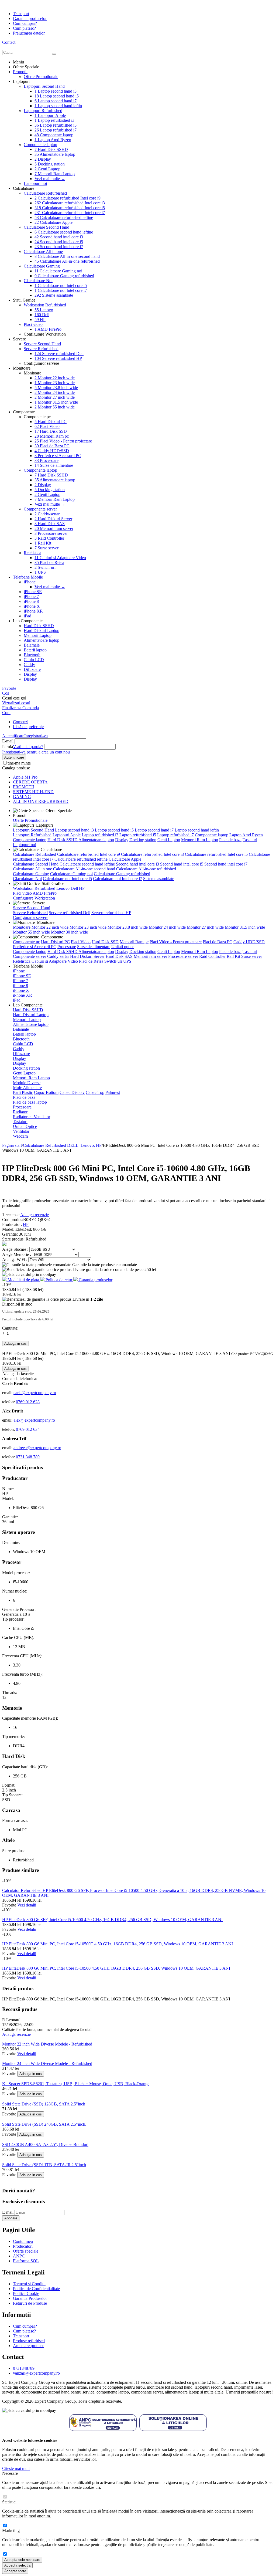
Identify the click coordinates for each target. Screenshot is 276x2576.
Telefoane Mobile (28, 577)
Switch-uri (45, 567)
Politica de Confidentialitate (36, 2289)
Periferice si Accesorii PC (58, 456)
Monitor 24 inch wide (55, 392)
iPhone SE (33, 592)
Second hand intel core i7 (59, 247)
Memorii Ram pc (52, 436)
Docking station (50, 164)
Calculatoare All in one (43, 251)
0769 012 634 (28, 1429)
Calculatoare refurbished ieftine (64, 217)
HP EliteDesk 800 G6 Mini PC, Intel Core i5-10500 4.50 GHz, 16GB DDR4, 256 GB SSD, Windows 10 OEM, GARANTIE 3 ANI (116, 1968)
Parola (8, 747)
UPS (40, 572)
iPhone (30, 582)
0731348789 (24, 2368)
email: (8, 1393)
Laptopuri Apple (50, 115)
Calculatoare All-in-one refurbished (67, 261)
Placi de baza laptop (30, 1102)
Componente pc (26, 942)
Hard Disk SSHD (51, 149)
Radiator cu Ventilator (32, 1117)
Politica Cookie (26, 2293)
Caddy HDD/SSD (52, 451)
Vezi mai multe (50, 179)
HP (40, 320)
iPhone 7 (31, 596)
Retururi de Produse (30, 2303)
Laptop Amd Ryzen (53, 140)
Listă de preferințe (28, 727)
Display (43, 159)
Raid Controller (49, 538)
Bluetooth (32, 655)
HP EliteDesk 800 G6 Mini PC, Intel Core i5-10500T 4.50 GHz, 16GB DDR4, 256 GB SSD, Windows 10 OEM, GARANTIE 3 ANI (118, 1944)
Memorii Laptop (38, 635)
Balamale (32, 645)
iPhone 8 (31, 601)
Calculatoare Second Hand (46, 227)
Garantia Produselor (30, 2298)
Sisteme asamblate (54, 295)
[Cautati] (54, 54)
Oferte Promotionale (41, 77)
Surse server (46, 548)
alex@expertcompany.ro (34, 1420)
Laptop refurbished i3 (54, 120)
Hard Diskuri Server (53, 519)
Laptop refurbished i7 (56, 130)
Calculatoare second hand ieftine (64, 232)
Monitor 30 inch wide (69, 932)
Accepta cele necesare (22, 2560)
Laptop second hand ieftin (58, 106)
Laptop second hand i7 (56, 101)
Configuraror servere (31, 917)
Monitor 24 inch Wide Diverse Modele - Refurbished (47, 2063)
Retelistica (32, 553)
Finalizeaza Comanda (20, 708)
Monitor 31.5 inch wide (56, 402)
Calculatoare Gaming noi (58, 271)
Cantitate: (10, 1328)
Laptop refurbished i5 (56, 125)
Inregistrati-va (36, 736)
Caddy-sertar (47, 514)
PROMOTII (23, 787)
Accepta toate (15, 2571)
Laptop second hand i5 (57, 96)
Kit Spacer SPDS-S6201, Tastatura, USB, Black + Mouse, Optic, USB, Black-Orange (76, 2084)
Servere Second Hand (42, 344)
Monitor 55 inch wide (55, 407)
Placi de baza (230, 840)
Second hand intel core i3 (59, 237)
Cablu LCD (34, 660)
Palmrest (113, 1092)
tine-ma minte (19, 763)
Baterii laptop (35, 650)
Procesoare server (51, 533)
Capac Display (72, 1092)
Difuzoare (32, 669)
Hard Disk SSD (51, 431)
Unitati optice (123, 947)
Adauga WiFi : (15, 1260)
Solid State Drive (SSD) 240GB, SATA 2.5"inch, (44, 2124)
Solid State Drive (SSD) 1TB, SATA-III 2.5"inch (44, 2165)
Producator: (13, 1224)
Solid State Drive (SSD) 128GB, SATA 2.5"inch (44, 2104)
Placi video (33, 324)
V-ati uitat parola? (28, 747)
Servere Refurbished (41, 349)
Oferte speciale (26, 2251)
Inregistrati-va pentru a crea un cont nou (36, 752)
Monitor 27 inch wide (55, 397)
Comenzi (21, 722)
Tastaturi (250, 840)
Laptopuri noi (35, 183)
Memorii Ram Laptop (55, 174)
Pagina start (12, 1145)
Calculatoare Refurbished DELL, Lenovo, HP (62, 1145)
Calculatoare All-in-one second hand (67, 256)
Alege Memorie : (17, 1254)
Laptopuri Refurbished (43, 111)
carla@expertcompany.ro (35, 1393)
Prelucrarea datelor (29, 33)
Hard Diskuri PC (51, 422)
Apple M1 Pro (25, 777)
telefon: (9, 1402)
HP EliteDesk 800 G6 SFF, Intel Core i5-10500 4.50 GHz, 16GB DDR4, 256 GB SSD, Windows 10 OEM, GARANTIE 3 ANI (112, 1920)
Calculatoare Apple (54, 222)
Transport (21, 14)
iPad (27, 616)
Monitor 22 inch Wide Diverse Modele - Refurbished (47, 2044)
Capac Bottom (46, 1092)
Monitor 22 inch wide (55, 378)
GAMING (22, 797)
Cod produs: (13, 1220)
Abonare (11, 2218)
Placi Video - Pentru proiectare (63, 441)
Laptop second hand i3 (56, 91)
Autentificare (13, 736)
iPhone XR (33, 611)
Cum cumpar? (25, 23)
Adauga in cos (15, 1343)
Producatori (23, 2246)
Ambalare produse (29, 2346)
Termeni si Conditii (29, 2284)
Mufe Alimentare (27, 1088)
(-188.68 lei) (33, 1289)
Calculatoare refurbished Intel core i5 (70, 208)
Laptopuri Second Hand (44, 86)
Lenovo (44, 310)
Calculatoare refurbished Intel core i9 (68, 198)
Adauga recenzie (34, 1215)
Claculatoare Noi (38, 281)
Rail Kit (43, 543)
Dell (42, 315)
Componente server (40, 509)
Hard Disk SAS (50, 524)
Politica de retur (59, 1280)
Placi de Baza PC (52, 446)
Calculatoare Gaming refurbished (64, 276)
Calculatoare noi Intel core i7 (61, 290)
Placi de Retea (49, 562)
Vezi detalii (27, 1905)
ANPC (19, 2256)
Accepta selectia (17, 2565)
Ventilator (21, 1131)
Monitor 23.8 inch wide (56, 388)
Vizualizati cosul (16, 703)
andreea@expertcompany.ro (37, 1448)
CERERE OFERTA (30, 782)
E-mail (8, 741)
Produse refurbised (29, 2341)
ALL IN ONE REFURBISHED (41, 801)
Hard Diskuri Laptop (42, 631)
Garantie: (11, 1234)
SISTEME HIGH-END (33, 792)
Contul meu (23, 2241)
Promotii (20, 72)
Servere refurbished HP (58, 358)
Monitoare (22, 927)
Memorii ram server (54, 528)
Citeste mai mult (16, 2468)
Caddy (29, 665)
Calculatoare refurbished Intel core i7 (70, 213)
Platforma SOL (26, 2261)
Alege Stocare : (16, 1249)
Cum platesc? (24, 28)
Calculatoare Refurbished (45, 193)
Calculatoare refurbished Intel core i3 (70, 203)
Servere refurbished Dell (59, 354)
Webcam (20, 1136)
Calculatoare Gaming (42, 266)
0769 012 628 (28, 1402)
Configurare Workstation (34, 898)
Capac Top (95, 1092)
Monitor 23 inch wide (55, 383)
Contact (9, 42)
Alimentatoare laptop (55, 154)
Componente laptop (54, 135)
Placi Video (47, 426)
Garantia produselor (30, 18)
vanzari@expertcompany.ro (36, 2373)
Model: (9, 1229)
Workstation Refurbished (45, 305)
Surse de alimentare (54, 465)
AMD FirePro (48, 329)
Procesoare (46, 460)
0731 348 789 (28, 1457)
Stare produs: (14, 1239)
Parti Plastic (23, 1092)
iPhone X (32, 606)
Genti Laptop (47, 169)
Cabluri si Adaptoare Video (60, 558)
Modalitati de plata (23, 1280)
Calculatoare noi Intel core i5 (61, 285)
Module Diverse (27, 1083)
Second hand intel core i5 (59, 242)
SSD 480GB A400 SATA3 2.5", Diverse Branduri (45, 2144)
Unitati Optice (25, 1126)
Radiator (20, 1112)
